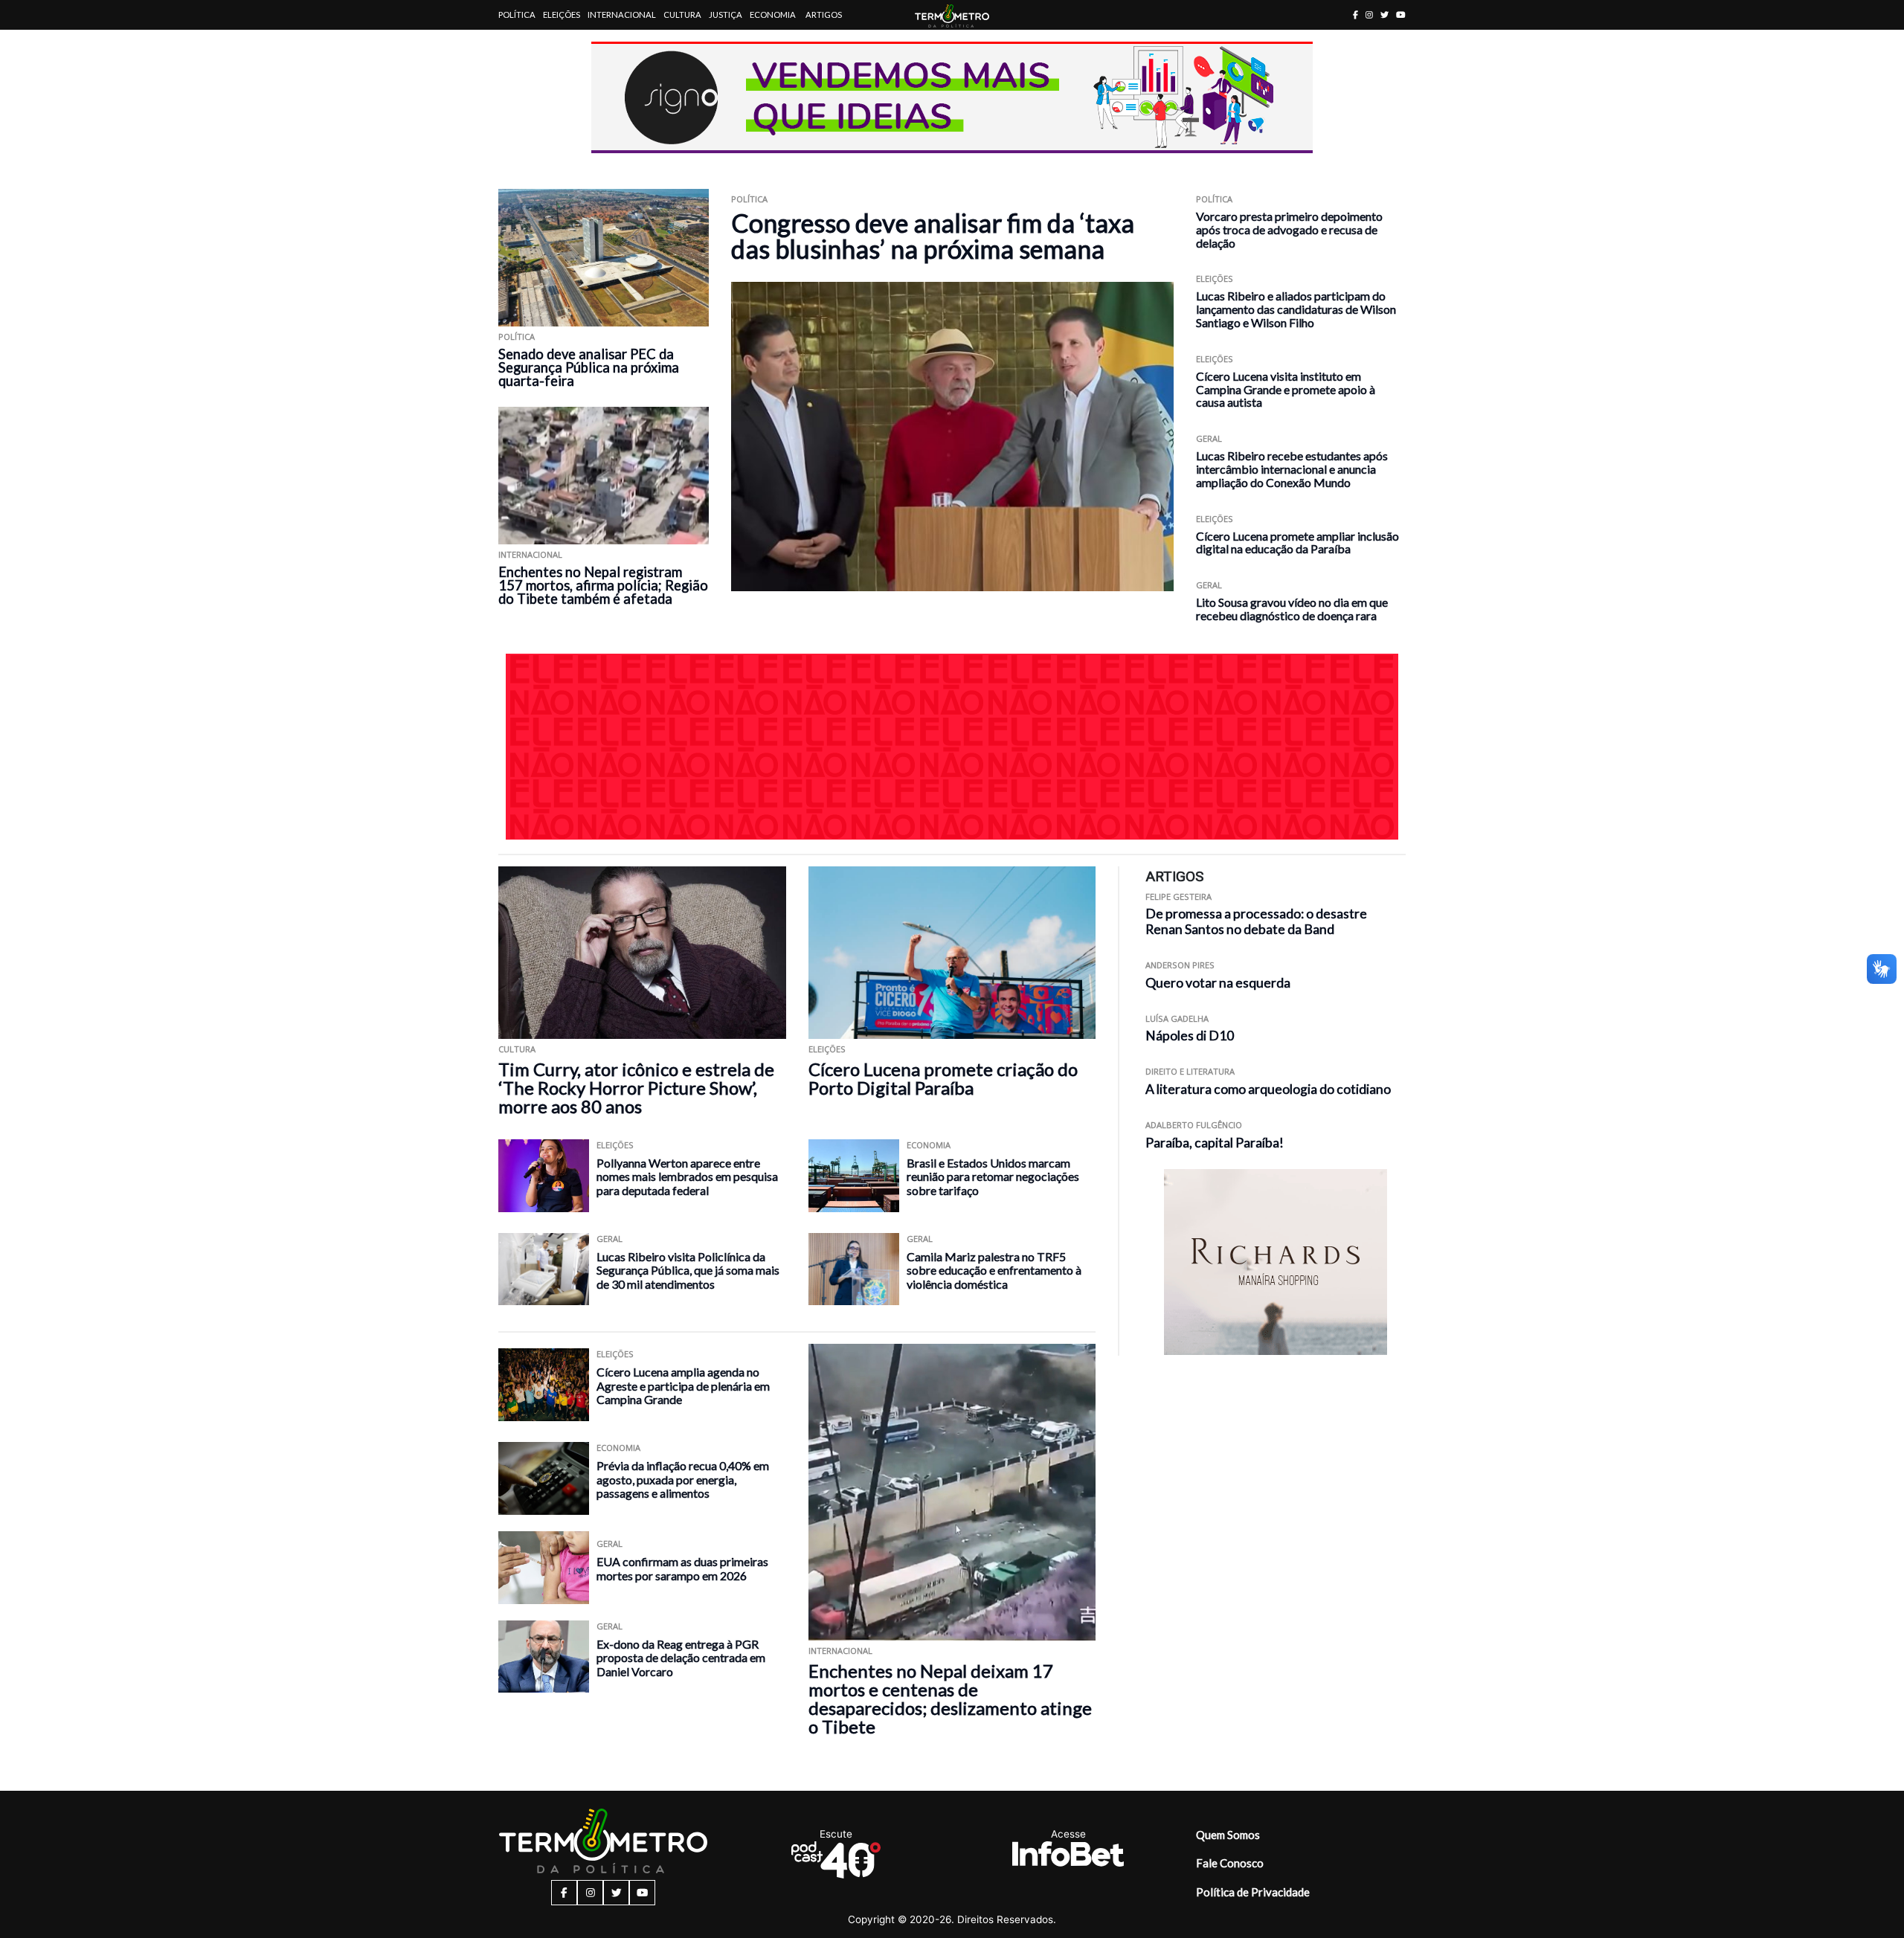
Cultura (682, 15)
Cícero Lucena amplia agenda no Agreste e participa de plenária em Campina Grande (683, 1385)
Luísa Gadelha (1177, 1018)
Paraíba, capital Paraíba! (1215, 1143)
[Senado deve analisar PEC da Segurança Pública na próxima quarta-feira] (604, 258)
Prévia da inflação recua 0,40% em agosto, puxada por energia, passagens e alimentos (683, 1479)
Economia (773, 15)
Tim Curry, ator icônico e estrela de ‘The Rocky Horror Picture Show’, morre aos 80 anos (636, 1088)
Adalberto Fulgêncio (1194, 1125)
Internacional (622, 15)
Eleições (562, 15)
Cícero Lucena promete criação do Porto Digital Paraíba (943, 1078)
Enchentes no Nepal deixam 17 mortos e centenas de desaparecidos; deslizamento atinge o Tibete (950, 1699)
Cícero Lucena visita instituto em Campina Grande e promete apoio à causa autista (1286, 389)
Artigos (824, 15)
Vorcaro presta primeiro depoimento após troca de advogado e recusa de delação (1289, 229)
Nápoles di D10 (1190, 1036)
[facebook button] (1355, 15)
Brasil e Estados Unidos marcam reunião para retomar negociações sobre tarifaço (993, 1176)
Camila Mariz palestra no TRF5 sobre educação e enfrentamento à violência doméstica (994, 1270)
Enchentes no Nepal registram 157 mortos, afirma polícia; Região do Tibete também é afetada (603, 585)
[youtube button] (1401, 15)
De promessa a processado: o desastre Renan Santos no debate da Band (1256, 921)
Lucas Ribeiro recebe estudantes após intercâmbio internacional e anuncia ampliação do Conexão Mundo (1292, 469)
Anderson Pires (1180, 965)
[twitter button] (1384, 15)
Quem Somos (1228, 1835)
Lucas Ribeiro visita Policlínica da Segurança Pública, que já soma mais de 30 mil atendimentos (688, 1270)
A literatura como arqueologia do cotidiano (1268, 1089)
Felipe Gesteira (1178, 896)
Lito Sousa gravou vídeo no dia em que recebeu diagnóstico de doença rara (1292, 609)
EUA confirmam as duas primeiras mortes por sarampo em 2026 (682, 1568)
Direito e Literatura (1190, 1071)
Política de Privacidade (1253, 1892)
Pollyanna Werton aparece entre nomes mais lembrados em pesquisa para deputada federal (687, 1176)
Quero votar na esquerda (1218, 983)
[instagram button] (1369, 15)
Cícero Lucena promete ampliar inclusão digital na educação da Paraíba (1297, 543)
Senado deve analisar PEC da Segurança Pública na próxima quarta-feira (589, 367)
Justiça (726, 15)
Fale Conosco (1230, 1863)
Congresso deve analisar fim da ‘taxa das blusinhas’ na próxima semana (933, 236)
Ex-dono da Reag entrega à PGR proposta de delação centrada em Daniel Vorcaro (681, 1658)
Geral (1209, 438)
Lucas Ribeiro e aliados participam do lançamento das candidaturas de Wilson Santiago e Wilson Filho (1296, 309)
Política (517, 15)
